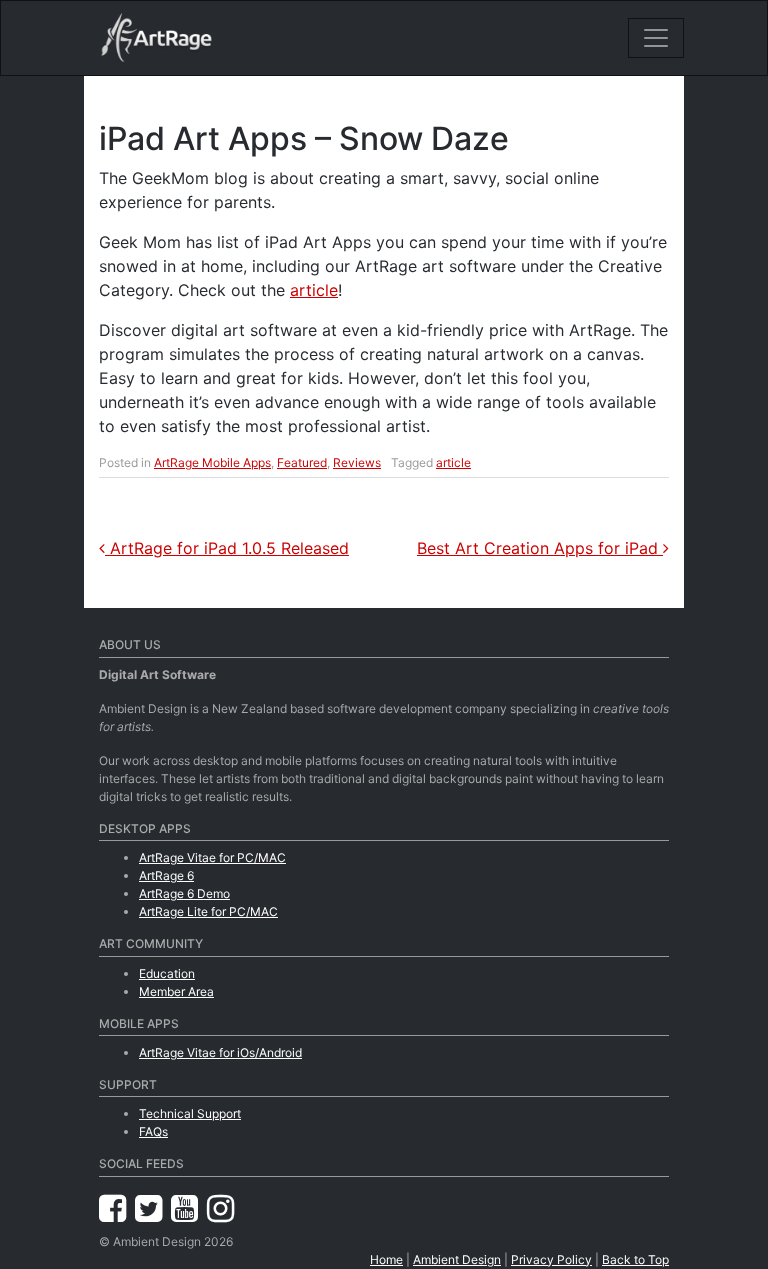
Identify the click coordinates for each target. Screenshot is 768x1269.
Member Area (176, 991)
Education (167, 973)
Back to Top (635, 1259)
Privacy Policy (551, 1259)
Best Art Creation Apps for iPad (540, 548)
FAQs (153, 1131)
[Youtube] (189, 1208)
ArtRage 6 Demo (184, 893)
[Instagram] (220, 1208)
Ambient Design (457, 1259)
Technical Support (190, 1113)
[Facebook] (117, 1208)
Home (386, 1259)
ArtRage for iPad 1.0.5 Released (227, 548)
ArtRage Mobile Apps (212, 462)
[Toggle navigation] (656, 38)
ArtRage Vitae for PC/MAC (212, 857)
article (314, 290)
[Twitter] (153, 1208)
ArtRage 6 (166, 875)
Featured (302, 462)
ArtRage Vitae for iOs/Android (220, 1052)
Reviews (357, 462)
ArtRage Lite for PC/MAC (208, 911)
